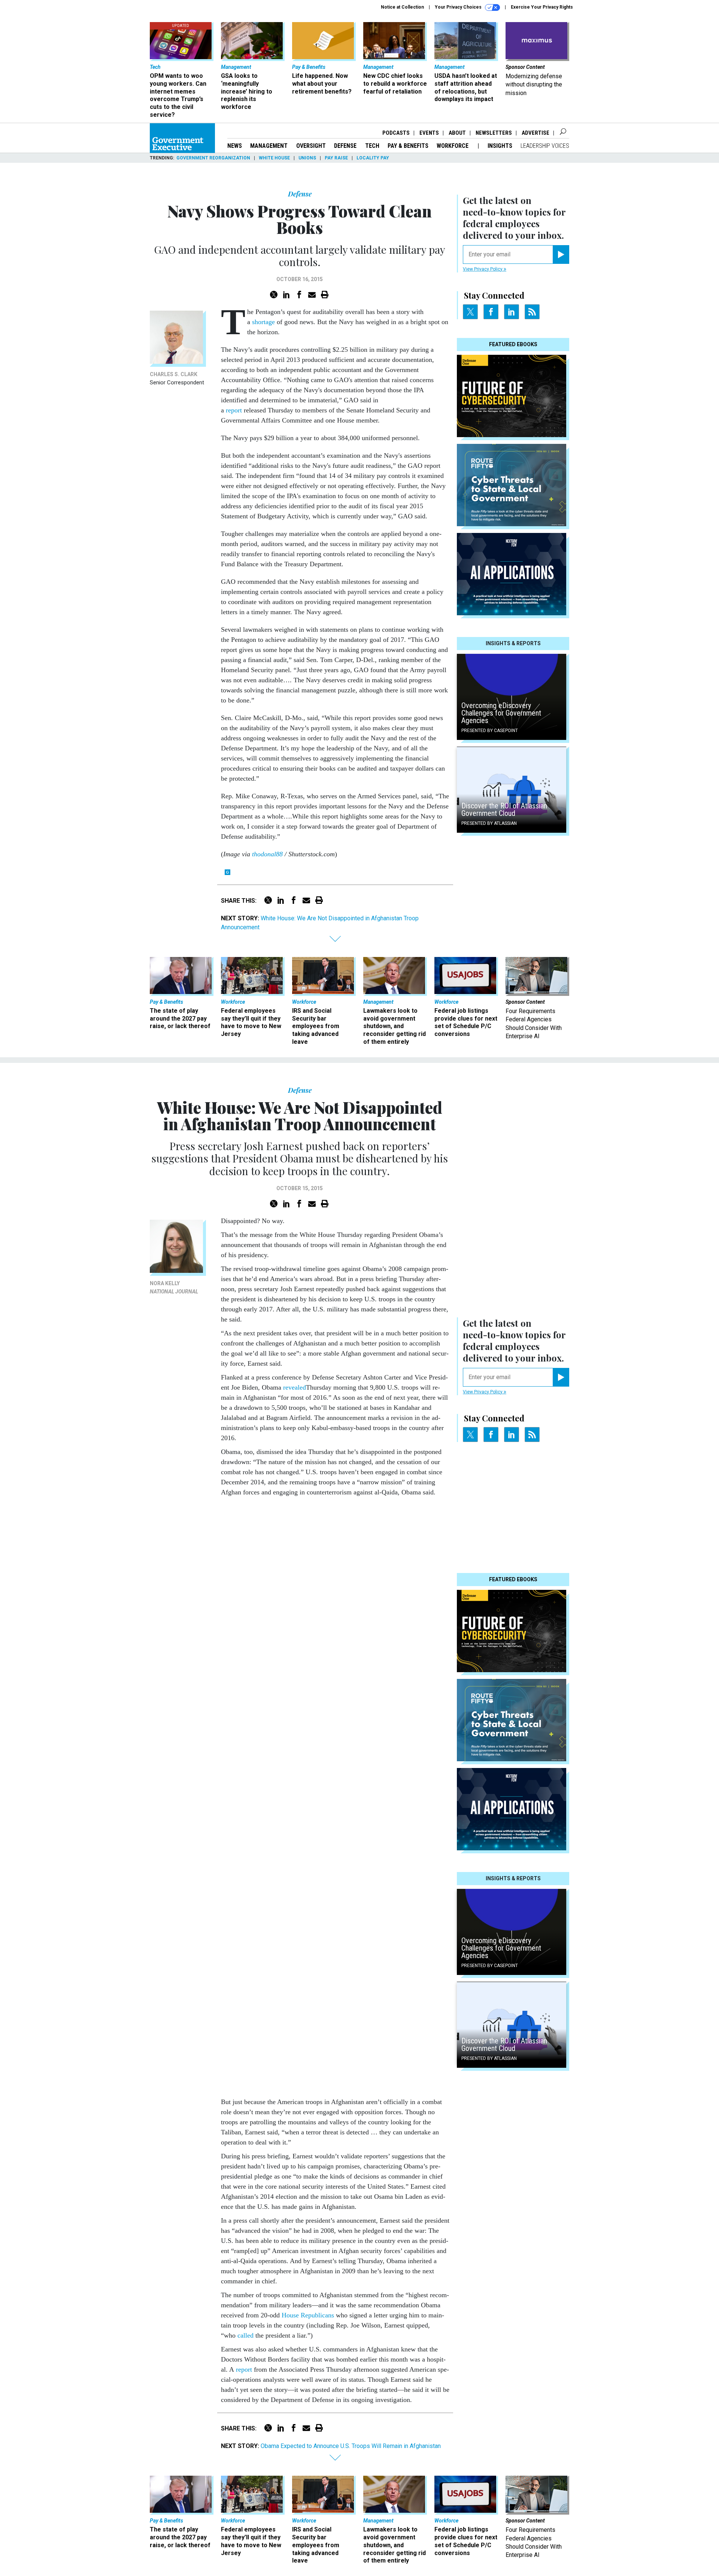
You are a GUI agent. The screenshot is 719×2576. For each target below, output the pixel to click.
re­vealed (295, 1387)
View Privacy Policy (483, 269)
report (234, 410)
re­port (244, 2369)
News (235, 146)
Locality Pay (373, 158)
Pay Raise (336, 158)
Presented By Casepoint (490, 731)
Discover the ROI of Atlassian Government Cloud (504, 810)
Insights (500, 146)
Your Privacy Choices (459, 7)
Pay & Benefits (408, 146)
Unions (307, 158)
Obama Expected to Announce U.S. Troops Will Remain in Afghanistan (351, 2446)
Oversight (311, 146)
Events (429, 133)
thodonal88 (267, 854)
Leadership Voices (545, 146)
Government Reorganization (213, 158)
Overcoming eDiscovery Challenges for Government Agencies (501, 713)
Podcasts (396, 133)
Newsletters (494, 133)
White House (274, 158)
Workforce (453, 146)
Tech (372, 146)
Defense (345, 146)
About (457, 133)
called (245, 2335)
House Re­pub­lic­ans (308, 2315)
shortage (263, 322)
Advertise (536, 133)
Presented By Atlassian (489, 823)
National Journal (174, 1292)
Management (269, 146)
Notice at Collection (402, 7)
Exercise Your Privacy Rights (542, 7)
